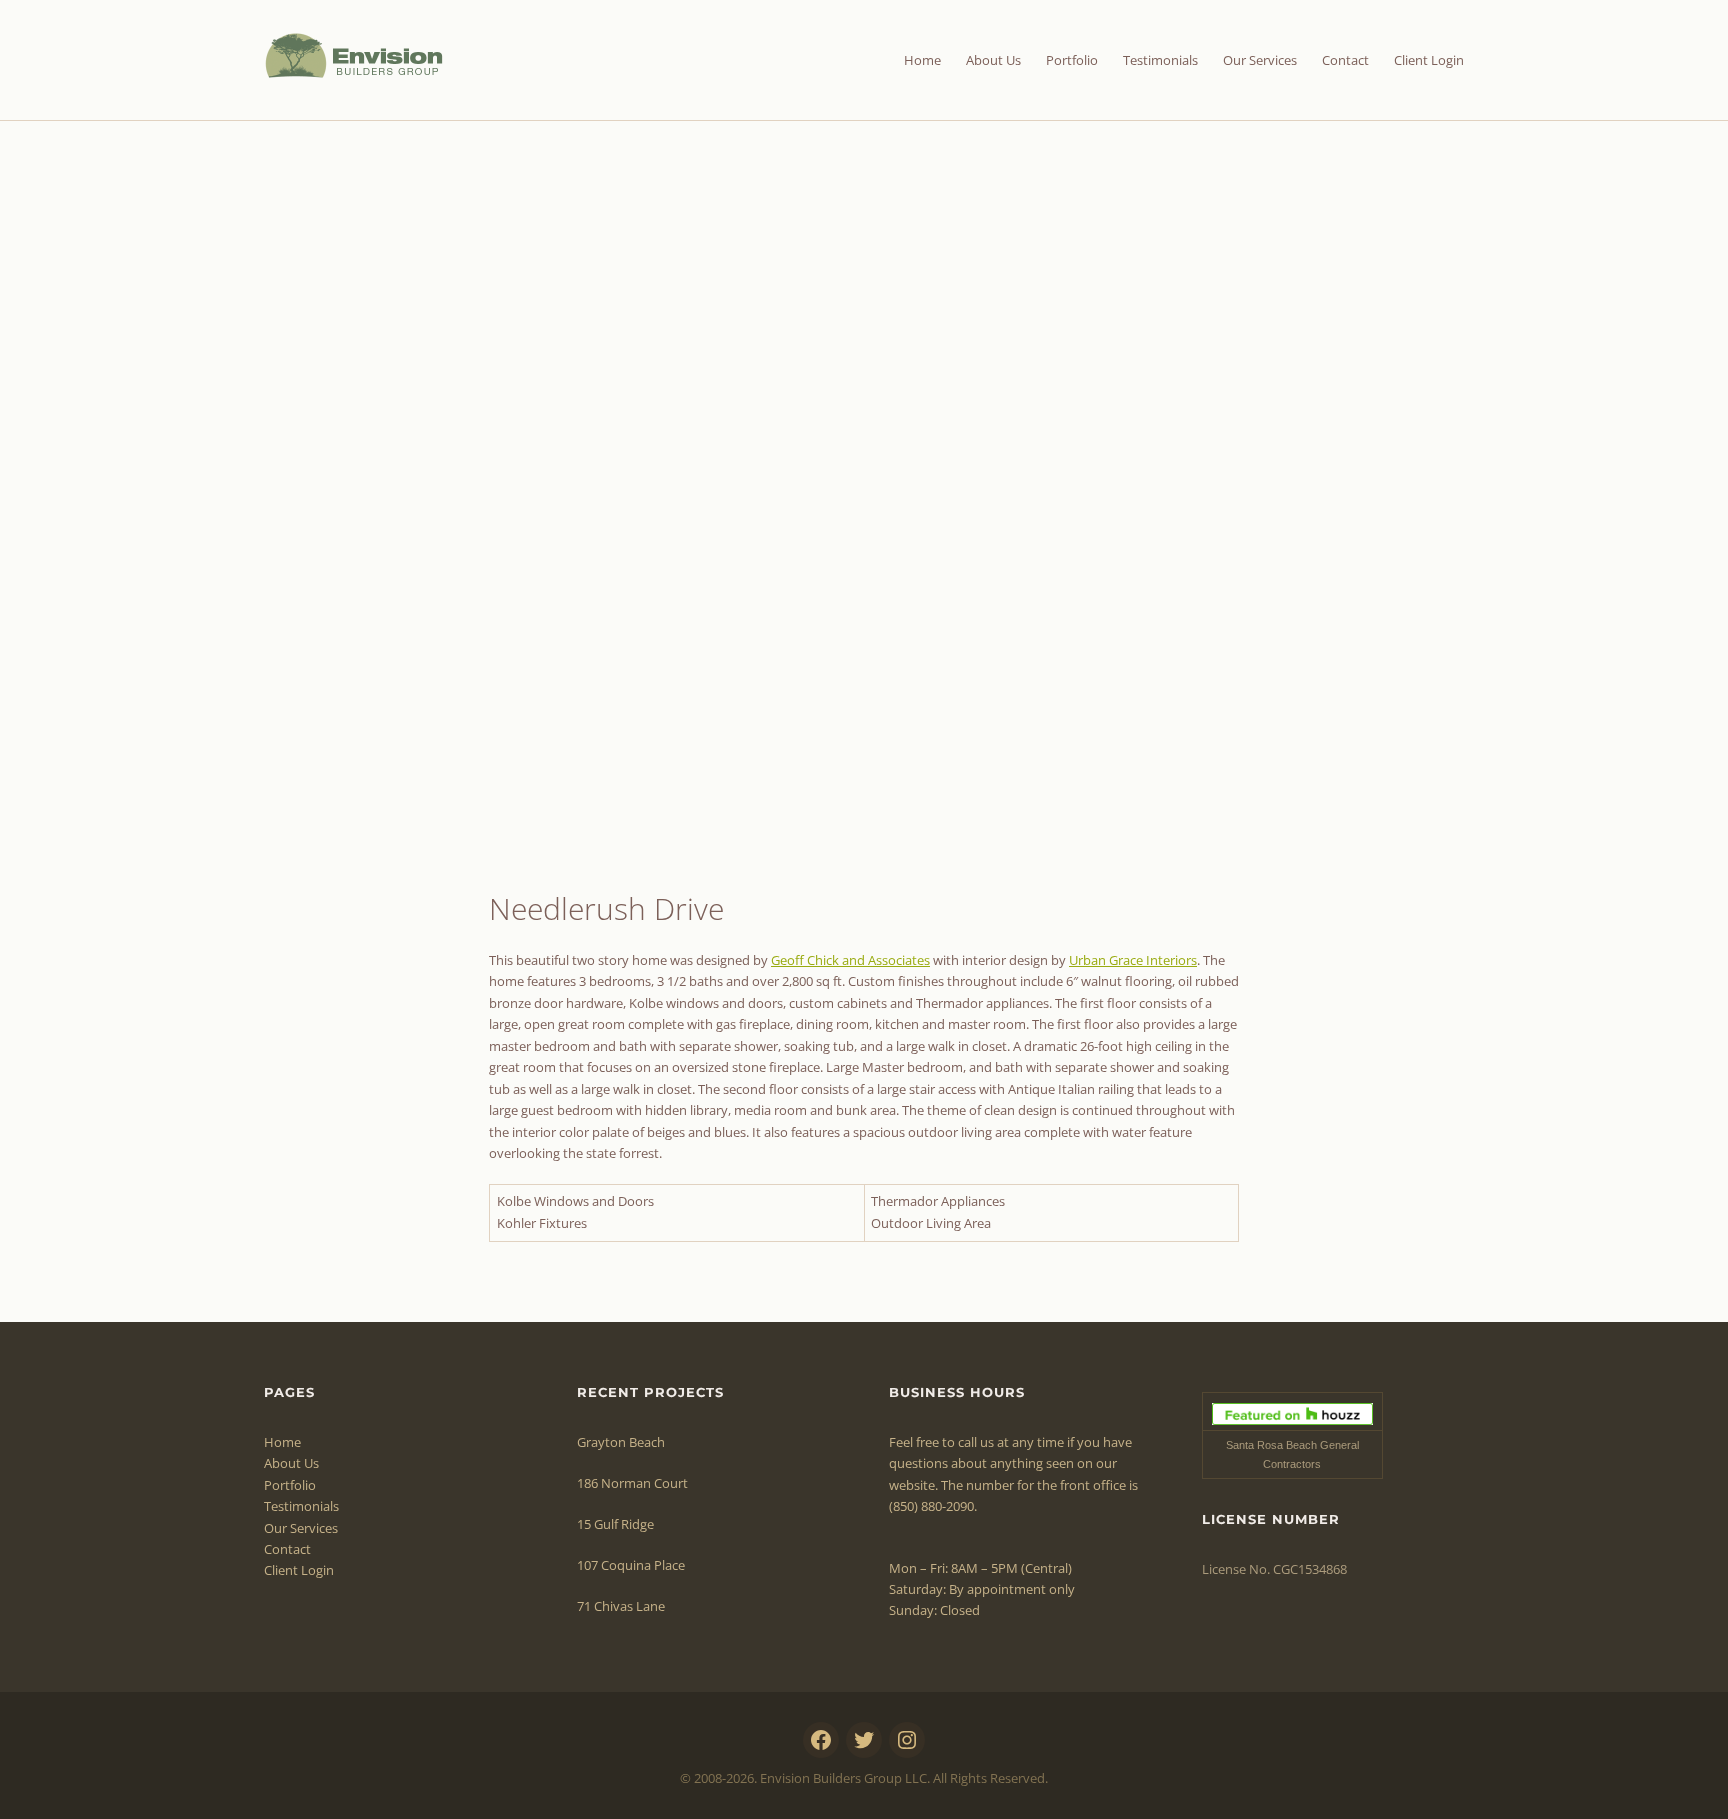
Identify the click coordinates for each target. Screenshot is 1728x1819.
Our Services (1260, 60)
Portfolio (1072, 60)
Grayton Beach (621, 1442)
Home (922, 60)
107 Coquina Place (631, 1565)
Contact (1345, 60)
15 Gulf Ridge (615, 1524)
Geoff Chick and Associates (850, 960)
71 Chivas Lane (621, 1606)
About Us (993, 60)
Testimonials (1160, 60)
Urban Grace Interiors (1133, 960)
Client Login (1429, 60)
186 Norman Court (632, 1483)
